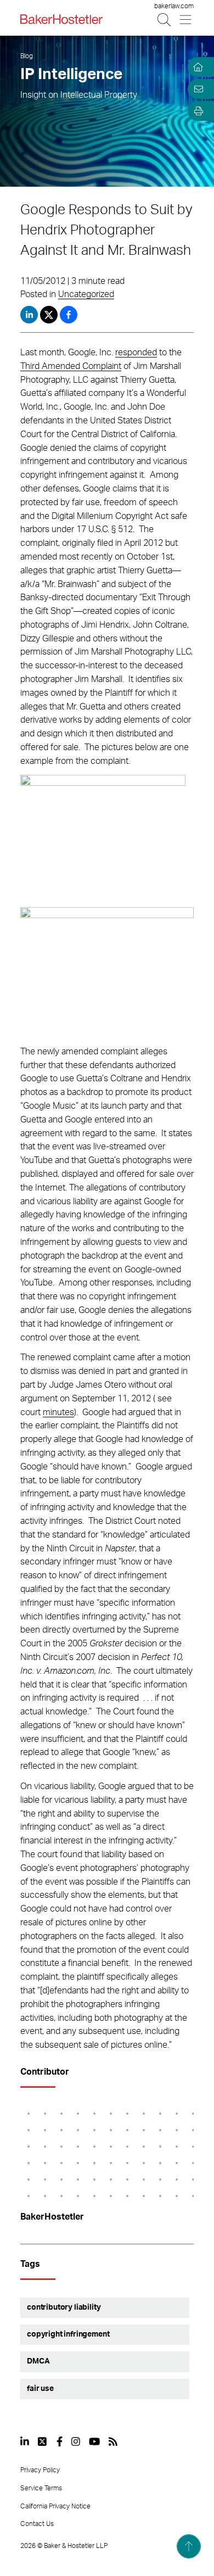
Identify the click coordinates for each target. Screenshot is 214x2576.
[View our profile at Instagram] (76, 2441)
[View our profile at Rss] (113, 2441)
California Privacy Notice (55, 2506)
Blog (27, 56)
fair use (40, 2389)
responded (136, 353)
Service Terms (41, 2488)
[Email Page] (196, 89)
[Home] (196, 67)
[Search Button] (165, 19)
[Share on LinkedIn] (29, 315)
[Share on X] (50, 315)
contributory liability (64, 2307)
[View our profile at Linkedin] (25, 2441)
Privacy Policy (40, 2470)
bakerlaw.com (174, 6)
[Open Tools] (196, 111)
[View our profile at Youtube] (94, 2441)
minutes (58, 1412)
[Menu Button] (186, 19)
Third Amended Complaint (71, 366)
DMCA (38, 2361)
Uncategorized (86, 294)
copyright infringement (68, 2334)
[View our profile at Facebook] (60, 2441)
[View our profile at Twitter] (43, 2441)
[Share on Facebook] (69, 315)
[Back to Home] (61, 19)
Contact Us (37, 2524)
